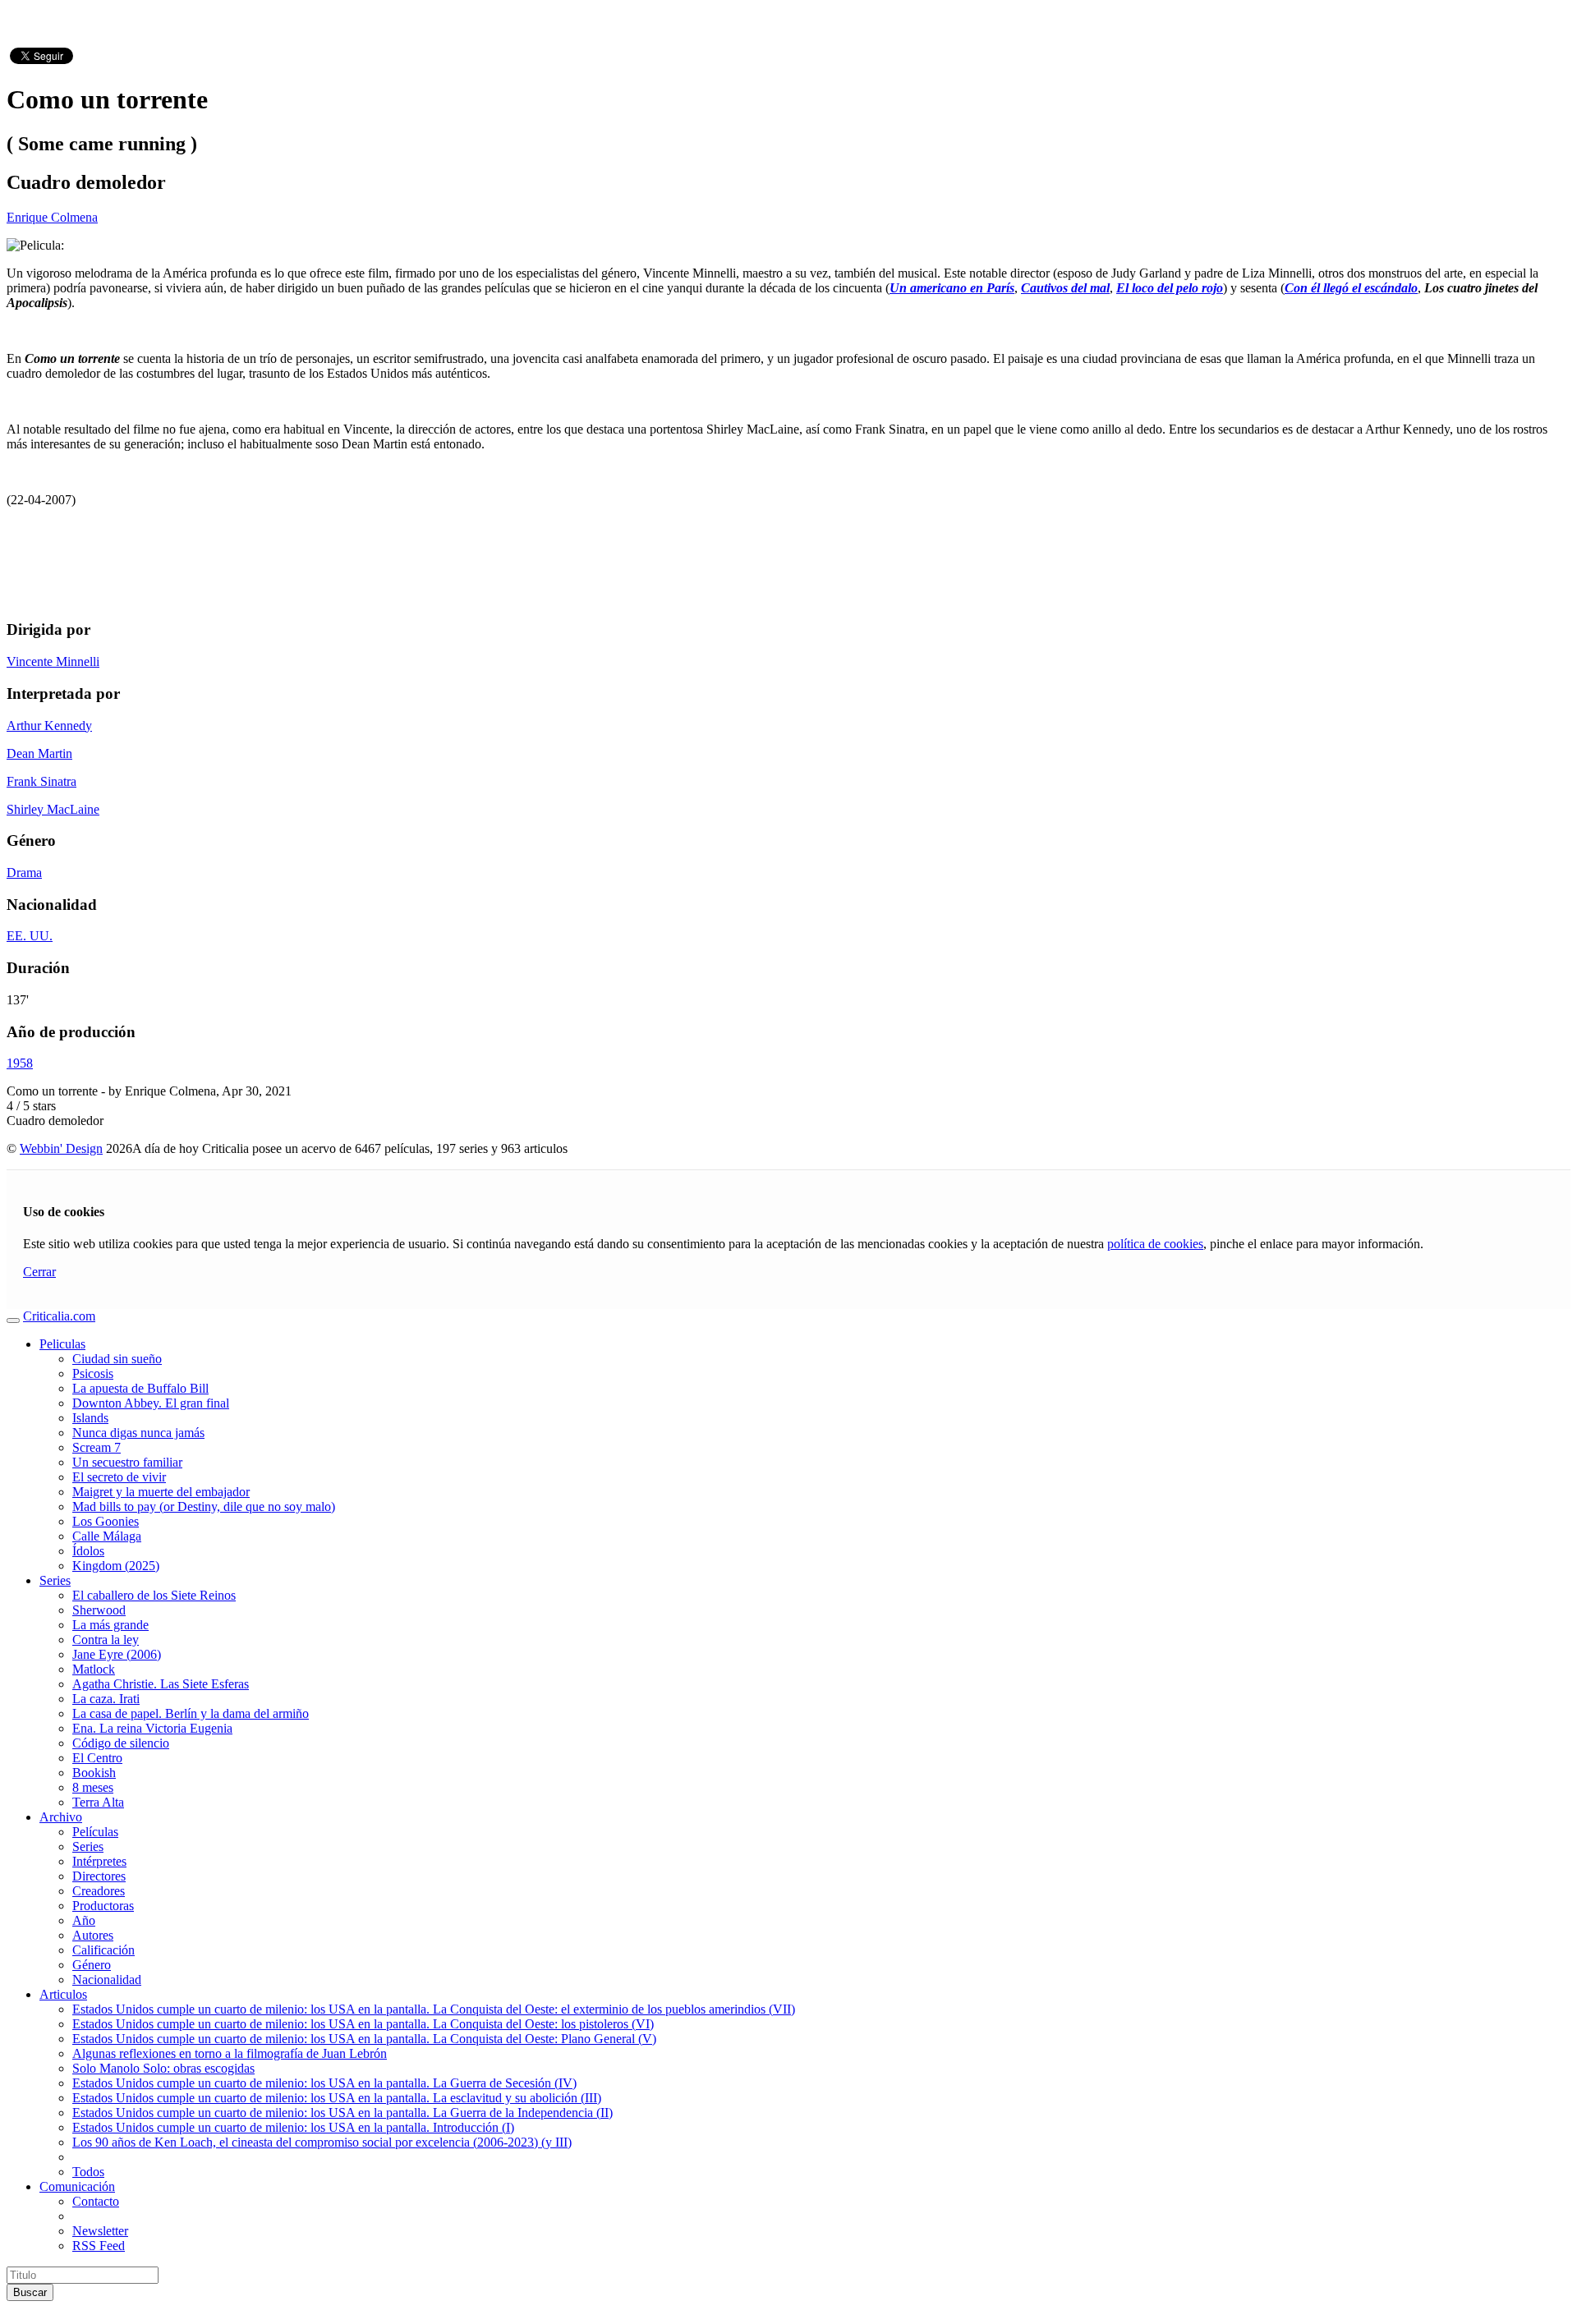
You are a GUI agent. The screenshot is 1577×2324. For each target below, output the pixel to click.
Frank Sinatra (41, 781)
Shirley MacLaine (53, 809)
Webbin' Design (61, 1148)
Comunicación (77, 2186)
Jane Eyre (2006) (117, 1654)
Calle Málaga (107, 1536)
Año (84, 1920)
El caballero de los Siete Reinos (154, 1595)
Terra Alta (98, 1802)
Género (92, 1965)
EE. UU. (30, 936)
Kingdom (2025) (116, 1566)
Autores (93, 1935)
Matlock (94, 1669)
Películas (95, 1832)
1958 (20, 1063)
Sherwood (99, 1610)
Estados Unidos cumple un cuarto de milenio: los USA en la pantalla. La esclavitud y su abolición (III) (337, 2098)
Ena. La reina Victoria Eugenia (152, 1728)
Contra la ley (106, 1640)
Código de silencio (121, 1743)
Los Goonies (106, 1521)
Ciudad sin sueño (117, 1359)
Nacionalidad (107, 1980)
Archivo (61, 1817)
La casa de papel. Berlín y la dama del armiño (191, 1713)
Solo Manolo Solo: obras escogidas (163, 2068)
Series (55, 1580)
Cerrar (39, 1272)
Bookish (94, 1773)
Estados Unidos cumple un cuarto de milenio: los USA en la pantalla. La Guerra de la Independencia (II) (343, 2113)
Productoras (103, 1906)
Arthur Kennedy (49, 726)
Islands (90, 1418)
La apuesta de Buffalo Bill (140, 1388)
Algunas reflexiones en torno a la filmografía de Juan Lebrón (230, 2053)
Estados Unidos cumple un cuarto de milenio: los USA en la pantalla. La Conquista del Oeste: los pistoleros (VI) (363, 2024)
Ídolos (88, 1551)
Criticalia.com (59, 1316)
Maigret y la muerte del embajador (161, 1492)
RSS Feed (99, 2246)
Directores (99, 1876)
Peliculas (62, 1344)
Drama (24, 873)
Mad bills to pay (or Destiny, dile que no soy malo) (204, 1506)
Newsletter (100, 2231)
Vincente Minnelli (53, 661)
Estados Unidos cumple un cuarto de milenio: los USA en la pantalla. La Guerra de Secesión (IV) (324, 2083)
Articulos (63, 1994)
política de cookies (1155, 1244)
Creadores (99, 1891)
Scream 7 (97, 1447)
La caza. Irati (106, 1699)
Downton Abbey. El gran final (151, 1403)
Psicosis (93, 1373)
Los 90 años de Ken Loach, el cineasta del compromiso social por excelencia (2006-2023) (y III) (322, 2142)
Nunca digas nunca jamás (138, 1433)
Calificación (103, 1950)
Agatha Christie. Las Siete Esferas (161, 1684)
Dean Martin (39, 753)
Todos (88, 2172)
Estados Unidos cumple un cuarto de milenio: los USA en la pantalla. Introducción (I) (293, 2127)
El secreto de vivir (119, 1477)
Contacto (96, 2201)
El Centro (97, 1758)
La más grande (110, 1625)
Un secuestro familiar (127, 1462)
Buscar (30, 2292)
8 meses (93, 1787)
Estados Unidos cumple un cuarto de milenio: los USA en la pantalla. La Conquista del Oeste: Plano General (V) (364, 2039)
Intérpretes (99, 1861)
